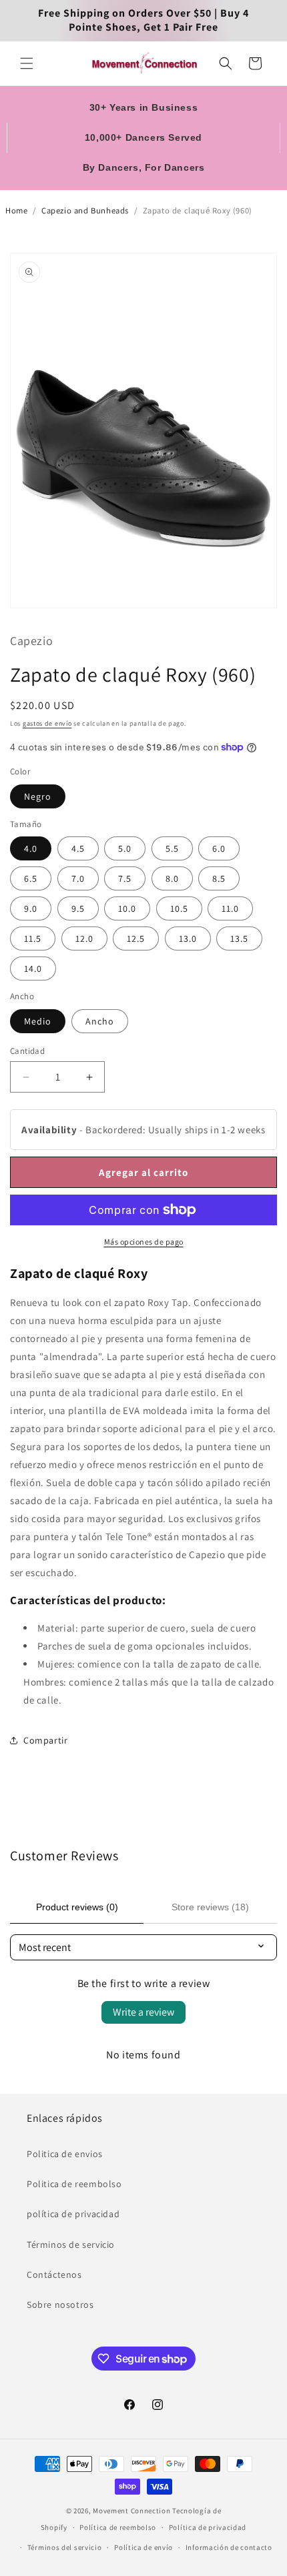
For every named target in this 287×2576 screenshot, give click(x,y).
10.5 (179, 908)
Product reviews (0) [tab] (77, 1907)
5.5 (172, 848)
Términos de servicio (71, 2244)
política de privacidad (73, 2214)
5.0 (125, 848)
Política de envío (143, 2547)
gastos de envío (47, 723)
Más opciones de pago (144, 1242)
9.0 (31, 908)
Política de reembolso (118, 2527)
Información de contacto (229, 2547)
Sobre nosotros (60, 2305)
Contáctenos (54, 2275)
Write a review (143, 2012)
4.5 (78, 848)
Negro (38, 796)
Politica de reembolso (74, 2184)
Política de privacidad (208, 2527)
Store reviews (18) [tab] (210, 1907)
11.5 (33, 938)
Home (16, 210)
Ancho (100, 1021)
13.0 (188, 938)
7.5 (125, 878)
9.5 (78, 908)
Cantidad (27, 1051)
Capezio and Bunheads (85, 210)
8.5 (219, 878)
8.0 (172, 878)
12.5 (136, 938)
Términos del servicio (65, 2547)
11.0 (230, 908)
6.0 (219, 848)
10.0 (127, 908)
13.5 (239, 938)
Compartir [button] (45, 1740)
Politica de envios (65, 2154)
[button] (27, 63)
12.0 (84, 938)
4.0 (31, 848)
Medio (38, 1021)
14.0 (33, 969)
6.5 (31, 878)
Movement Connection (131, 2511)
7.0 (78, 878)
